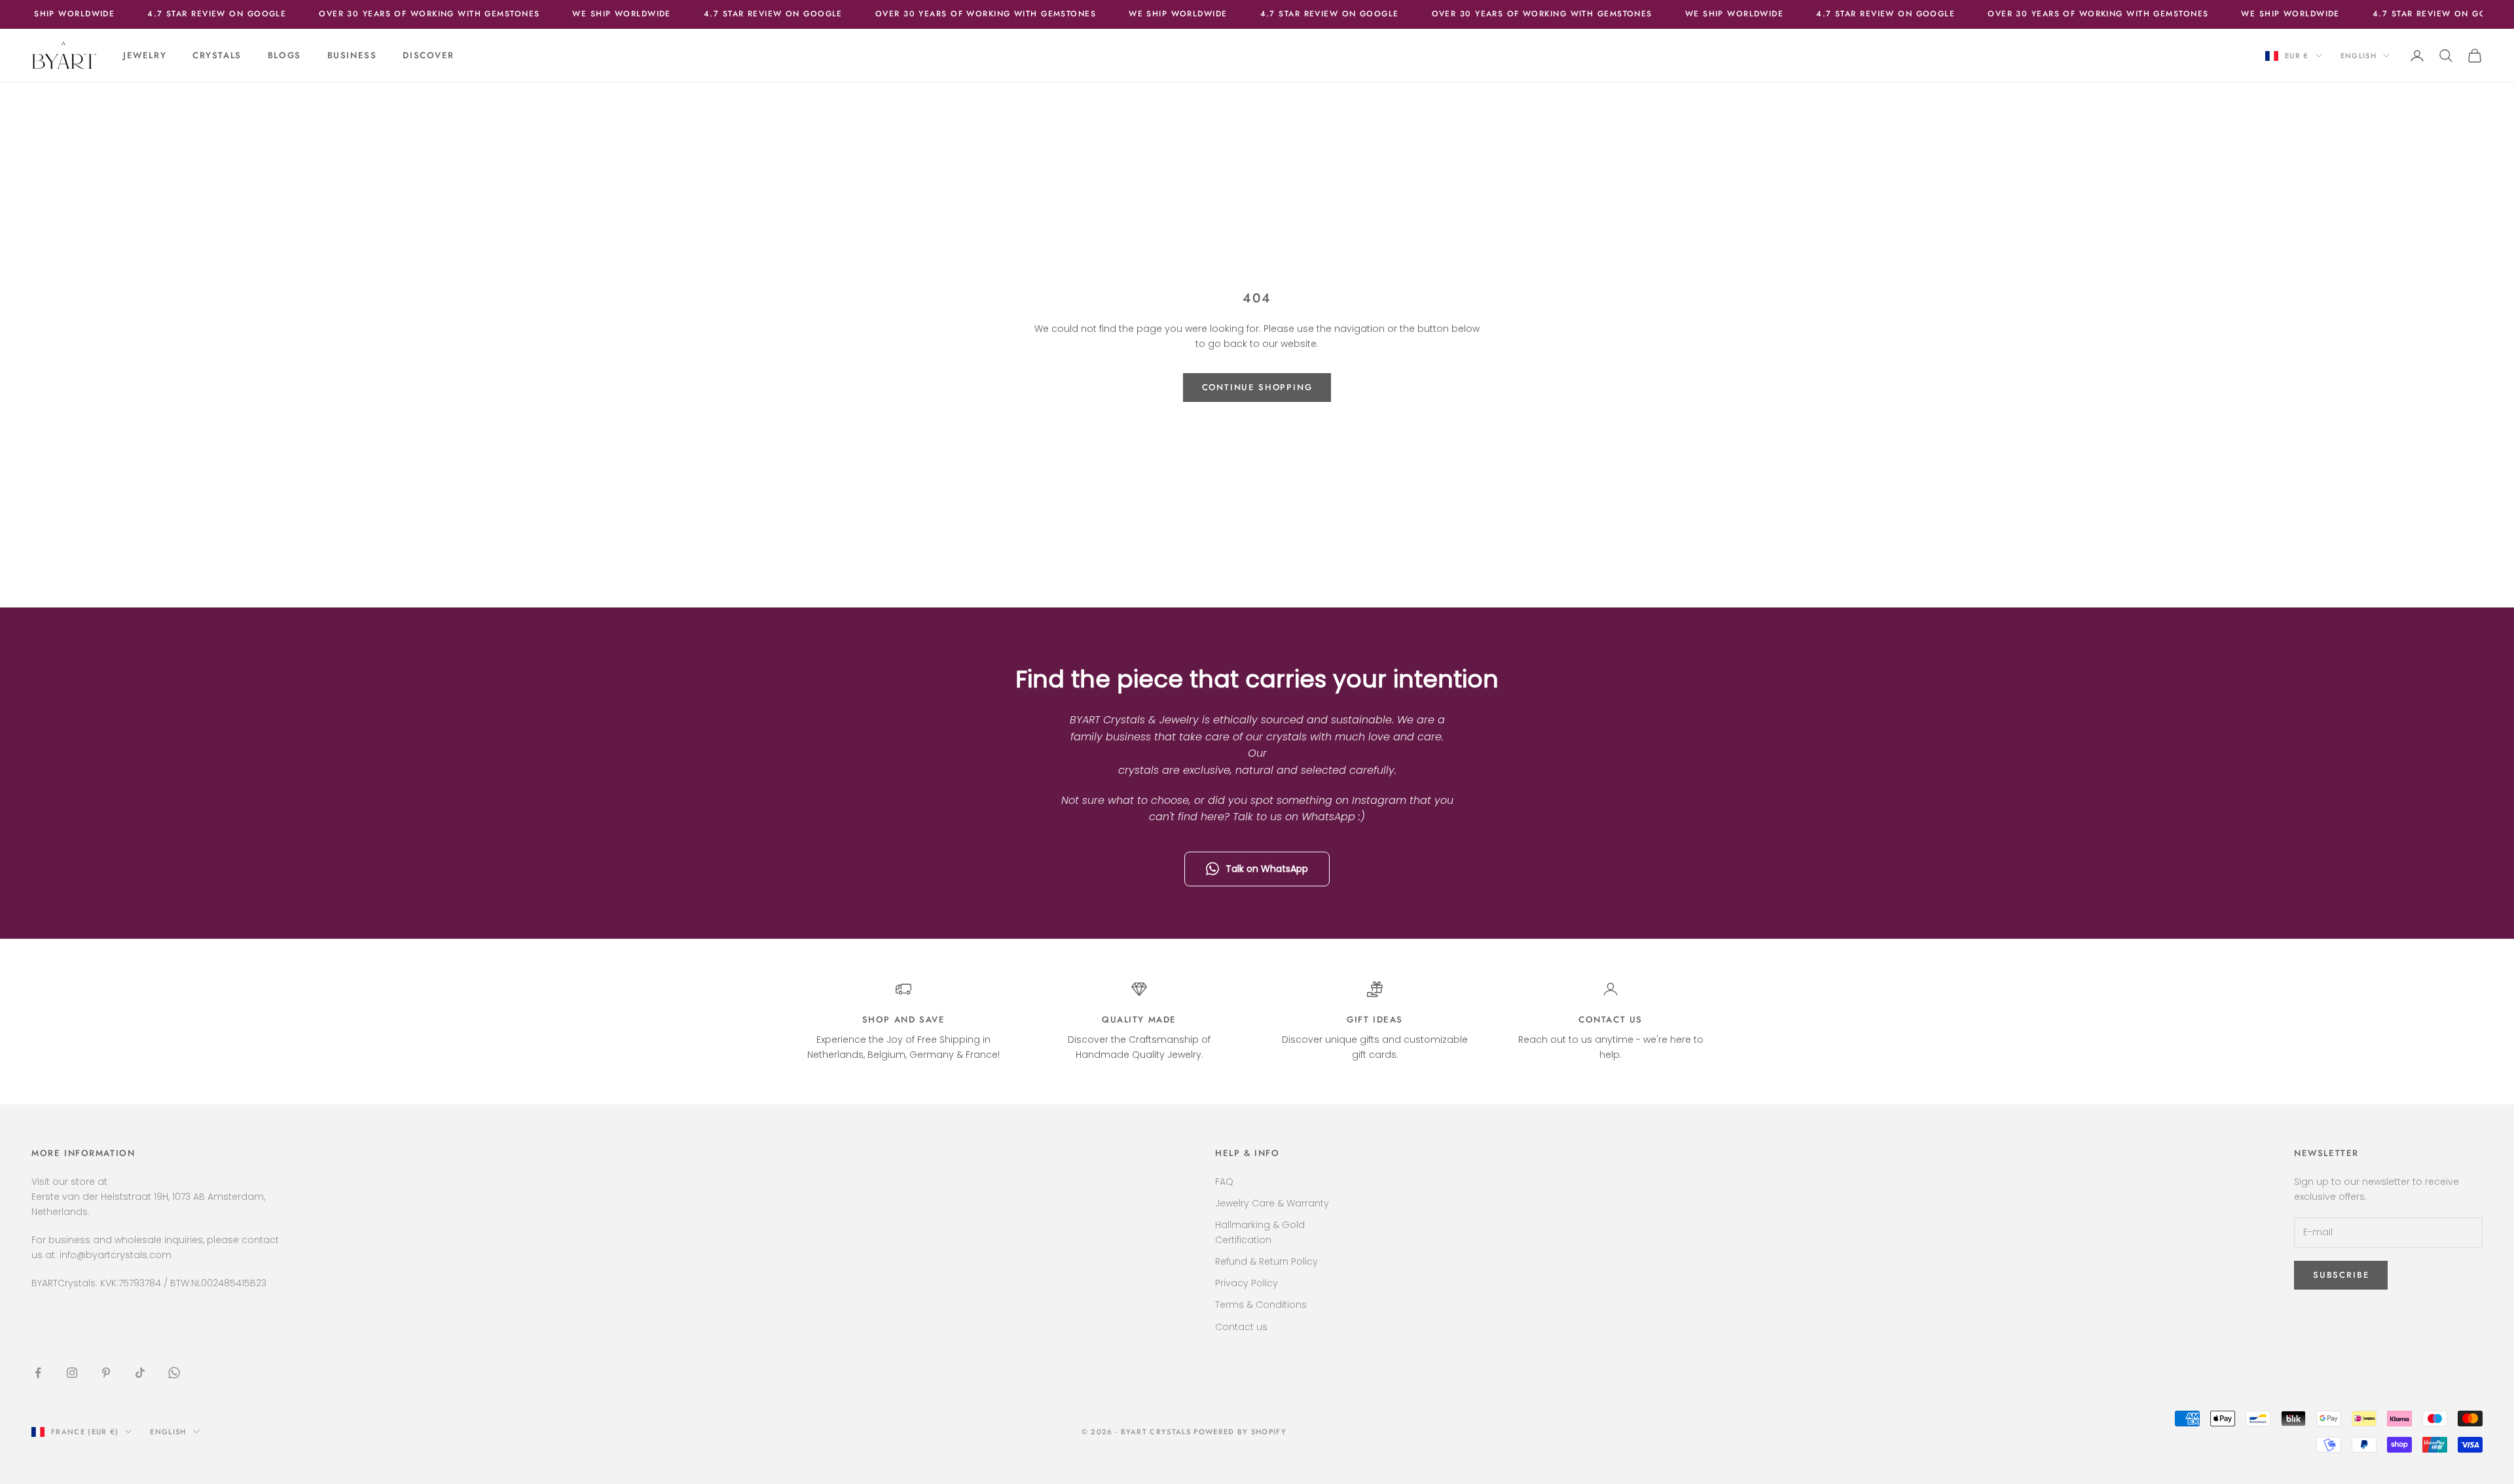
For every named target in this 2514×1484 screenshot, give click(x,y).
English (2359, 56)
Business (352, 55)
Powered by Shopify (1240, 1432)
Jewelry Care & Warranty (1272, 1203)
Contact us (1611, 1020)
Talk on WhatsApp (1267, 869)
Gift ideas (1375, 1020)
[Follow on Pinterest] (106, 1373)
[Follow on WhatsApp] (174, 1373)
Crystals (217, 55)
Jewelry (145, 55)
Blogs (284, 55)
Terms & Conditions (1261, 1305)
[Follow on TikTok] (140, 1373)
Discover (428, 55)
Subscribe (2341, 1275)
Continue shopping (1257, 387)
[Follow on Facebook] (38, 1373)
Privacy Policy (1247, 1283)
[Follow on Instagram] (72, 1373)
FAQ (1224, 1182)
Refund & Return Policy (1266, 1261)
